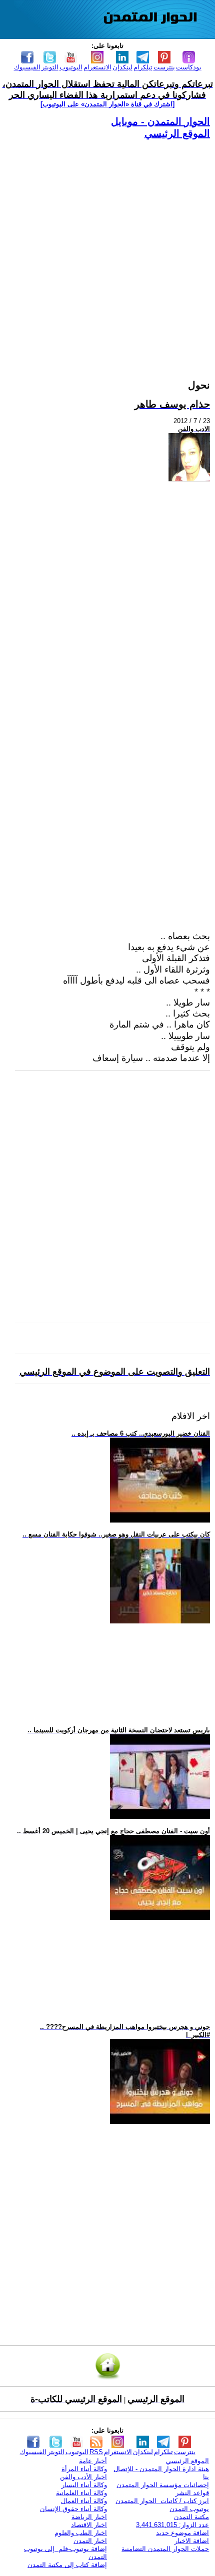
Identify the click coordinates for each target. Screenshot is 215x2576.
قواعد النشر (192, 2493)
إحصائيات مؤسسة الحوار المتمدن (163, 2485)
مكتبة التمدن (191, 2517)
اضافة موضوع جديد (182, 2533)
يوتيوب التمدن (189, 2509)
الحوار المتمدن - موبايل (160, 121)
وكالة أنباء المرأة (84, 2469)
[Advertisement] (107, 247)
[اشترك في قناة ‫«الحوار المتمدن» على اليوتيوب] (107, 104)
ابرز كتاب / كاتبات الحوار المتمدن (162, 2501)
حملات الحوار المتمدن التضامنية (165, 2549)
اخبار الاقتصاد (89, 2525)
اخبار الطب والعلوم (81, 2533)
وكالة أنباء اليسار (84, 2485)
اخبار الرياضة (89, 2517)
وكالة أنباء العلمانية (81, 2493)
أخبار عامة (93, 2461)
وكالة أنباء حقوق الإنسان (73, 2509)
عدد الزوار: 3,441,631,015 (172, 2525)
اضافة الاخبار (192, 2541)
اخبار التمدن (90, 2541)
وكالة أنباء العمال (84, 2501)
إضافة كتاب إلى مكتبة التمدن (67, 2565)
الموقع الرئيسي (177, 133)
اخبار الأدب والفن (83, 2477)
